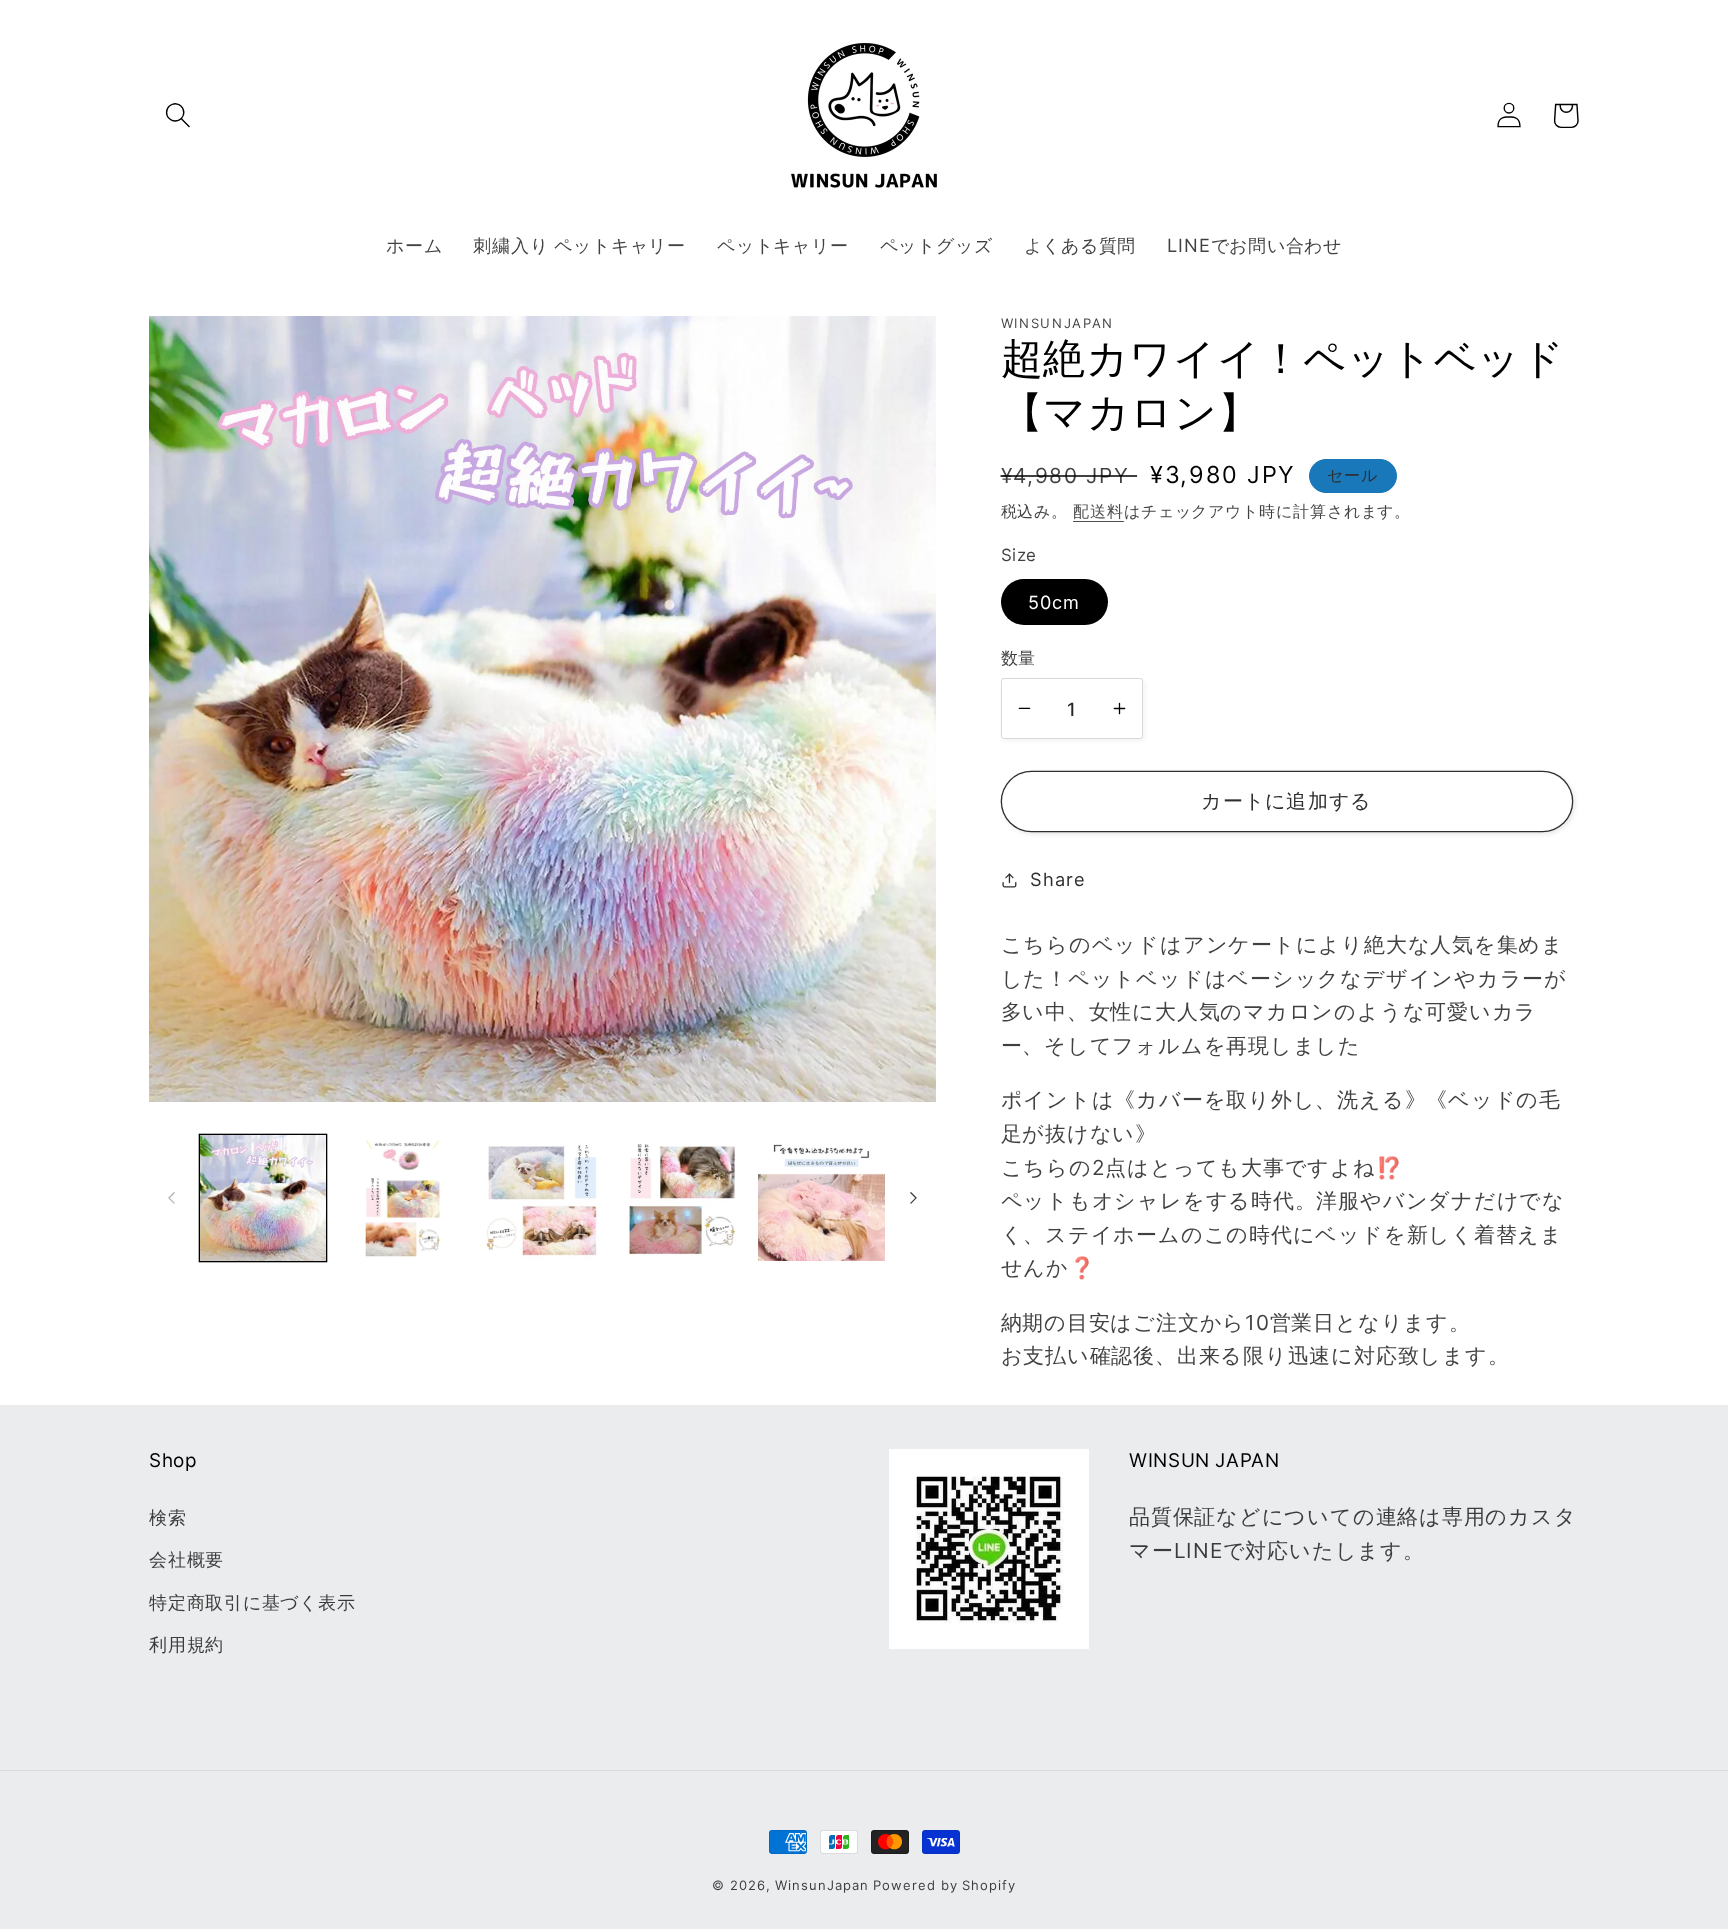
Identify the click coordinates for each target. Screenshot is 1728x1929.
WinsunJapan (821, 1885)
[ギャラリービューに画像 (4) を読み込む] (682, 1198)
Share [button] (1057, 879)
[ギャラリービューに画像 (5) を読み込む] (821, 1198)
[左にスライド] (171, 1198)
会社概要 (186, 1559)
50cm (1054, 602)
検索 (168, 1517)
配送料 (1098, 511)
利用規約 (186, 1644)
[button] (177, 115)
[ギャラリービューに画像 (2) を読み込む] (402, 1198)
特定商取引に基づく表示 (252, 1602)
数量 (1018, 658)
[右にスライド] (914, 1198)
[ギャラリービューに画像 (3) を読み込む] (542, 1198)
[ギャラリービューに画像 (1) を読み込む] (263, 1198)
